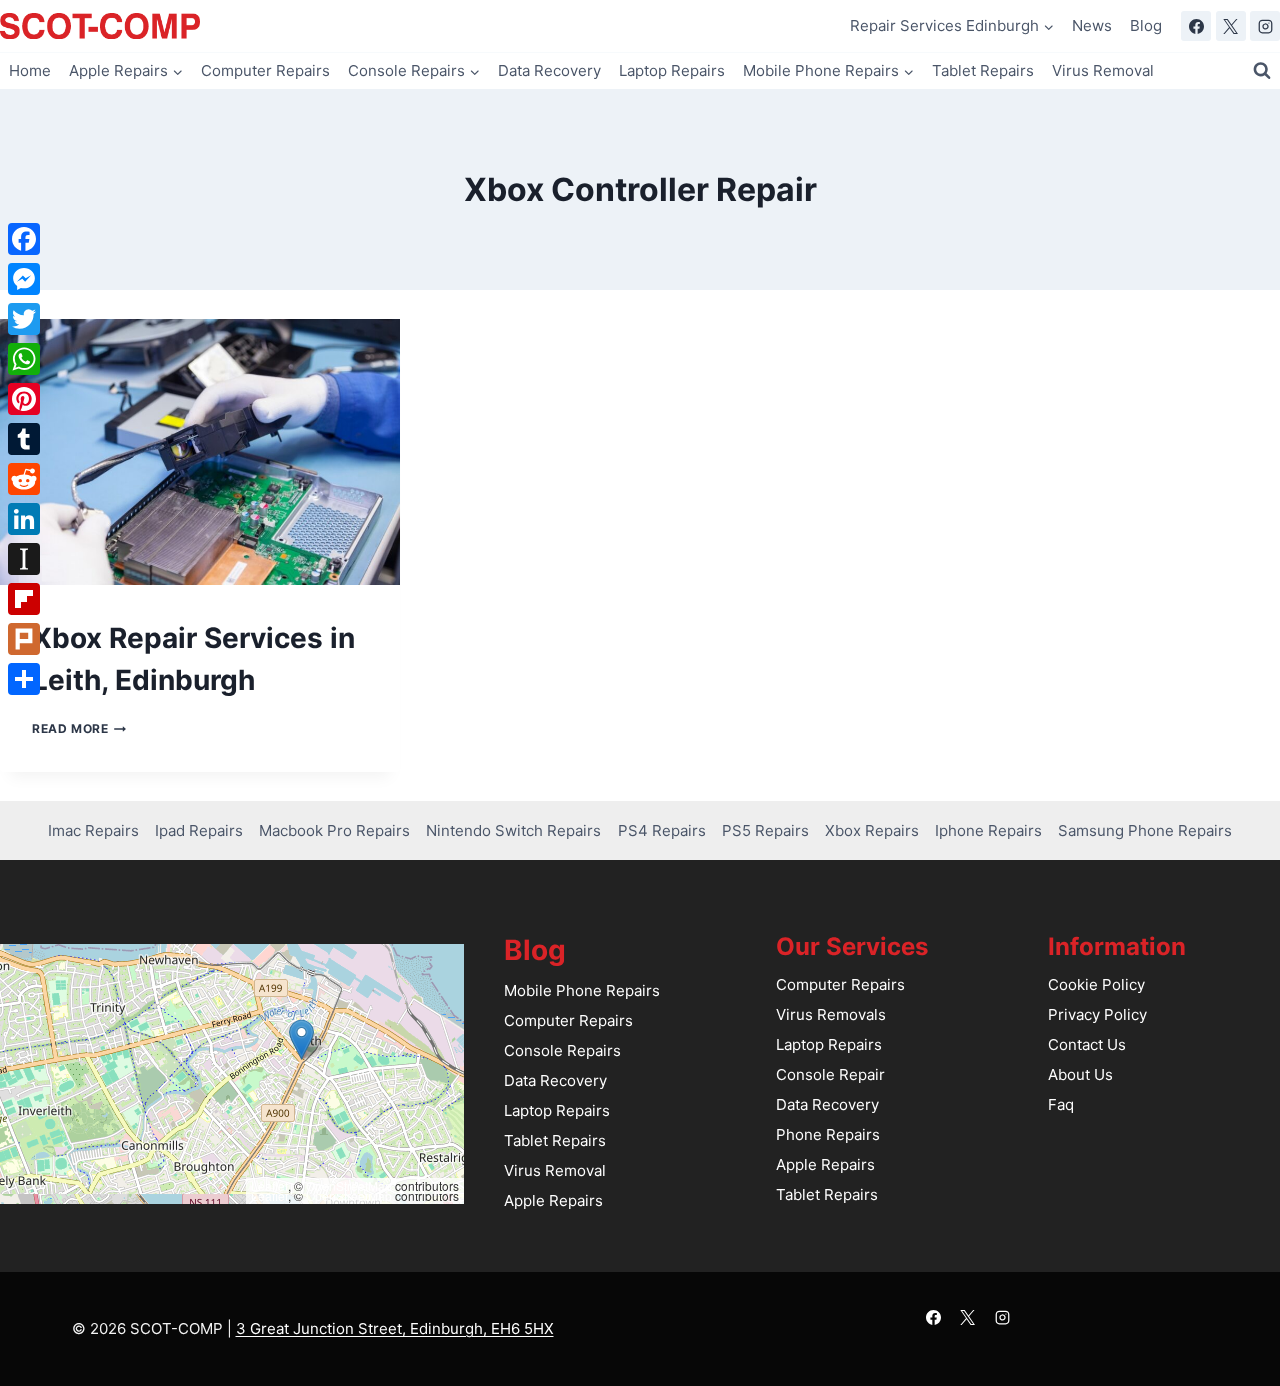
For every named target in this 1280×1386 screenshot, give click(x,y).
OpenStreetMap (349, 1185)
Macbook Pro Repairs (334, 830)
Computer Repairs (265, 70)
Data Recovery (549, 70)
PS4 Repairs (662, 830)
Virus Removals (831, 1014)
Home (30, 70)
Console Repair (830, 1074)
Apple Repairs (553, 1200)
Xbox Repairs (872, 830)
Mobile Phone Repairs (582, 990)
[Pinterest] (24, 399)
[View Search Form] (1262, 71)
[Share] (24, 679)
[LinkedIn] (24, 519)
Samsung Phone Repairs (1145, 830)
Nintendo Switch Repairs (513, 830)
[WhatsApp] (24, 359)
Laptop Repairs (672, 70)
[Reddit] (24, 479)
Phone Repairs (828, 1134)
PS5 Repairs (765, 830)
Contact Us (1087, 1044)
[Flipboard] (24, 599)
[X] (1231, 26)
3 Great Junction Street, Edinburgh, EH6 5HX (395, 1328)
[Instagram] (1265, 26)
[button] (301, 1039)
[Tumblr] (24, 439)
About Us (1080, 1074)
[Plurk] (24, 639)
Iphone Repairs (988, 830)
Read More (79, 728)
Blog (1146, 25)
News (1092, 25)
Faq (1061, 1104)
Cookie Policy (1096, 984)
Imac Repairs (93, 830)
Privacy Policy (1097, 1014)
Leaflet (269, 1185)
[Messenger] (24, 279)
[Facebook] (1196, 26)
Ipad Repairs (199, 830)
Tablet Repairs (983, 70)
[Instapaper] (24, 559)
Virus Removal (1103, 70)
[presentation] (200, 452)
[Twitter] (24, 319)
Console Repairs (562, 1050)
